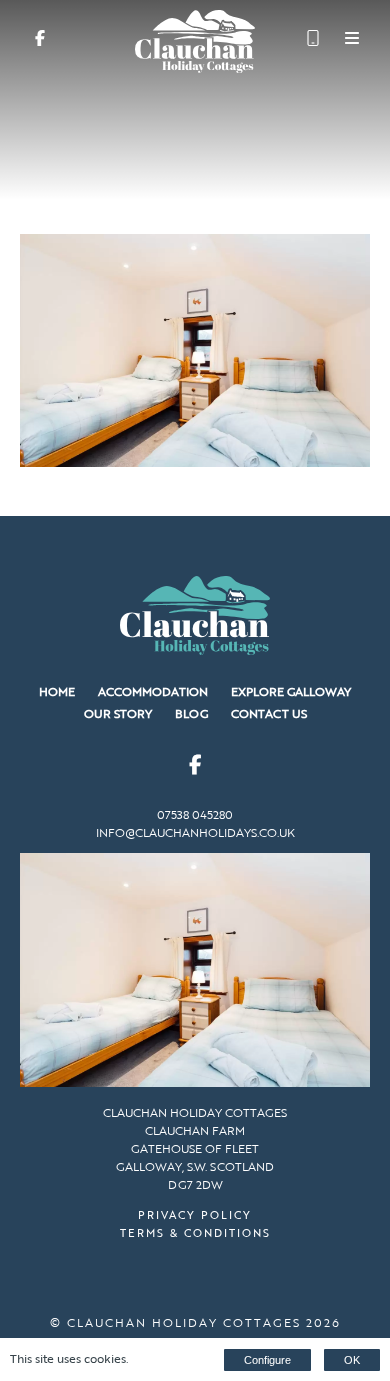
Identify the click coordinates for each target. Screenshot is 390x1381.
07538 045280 (195, 814)
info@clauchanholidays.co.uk (195, 832)
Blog (191, 713)
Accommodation (153, 691)
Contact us (269, 713)
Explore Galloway (291, 691)
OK (352, 1360)
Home (57, 691)
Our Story (118, 713)
